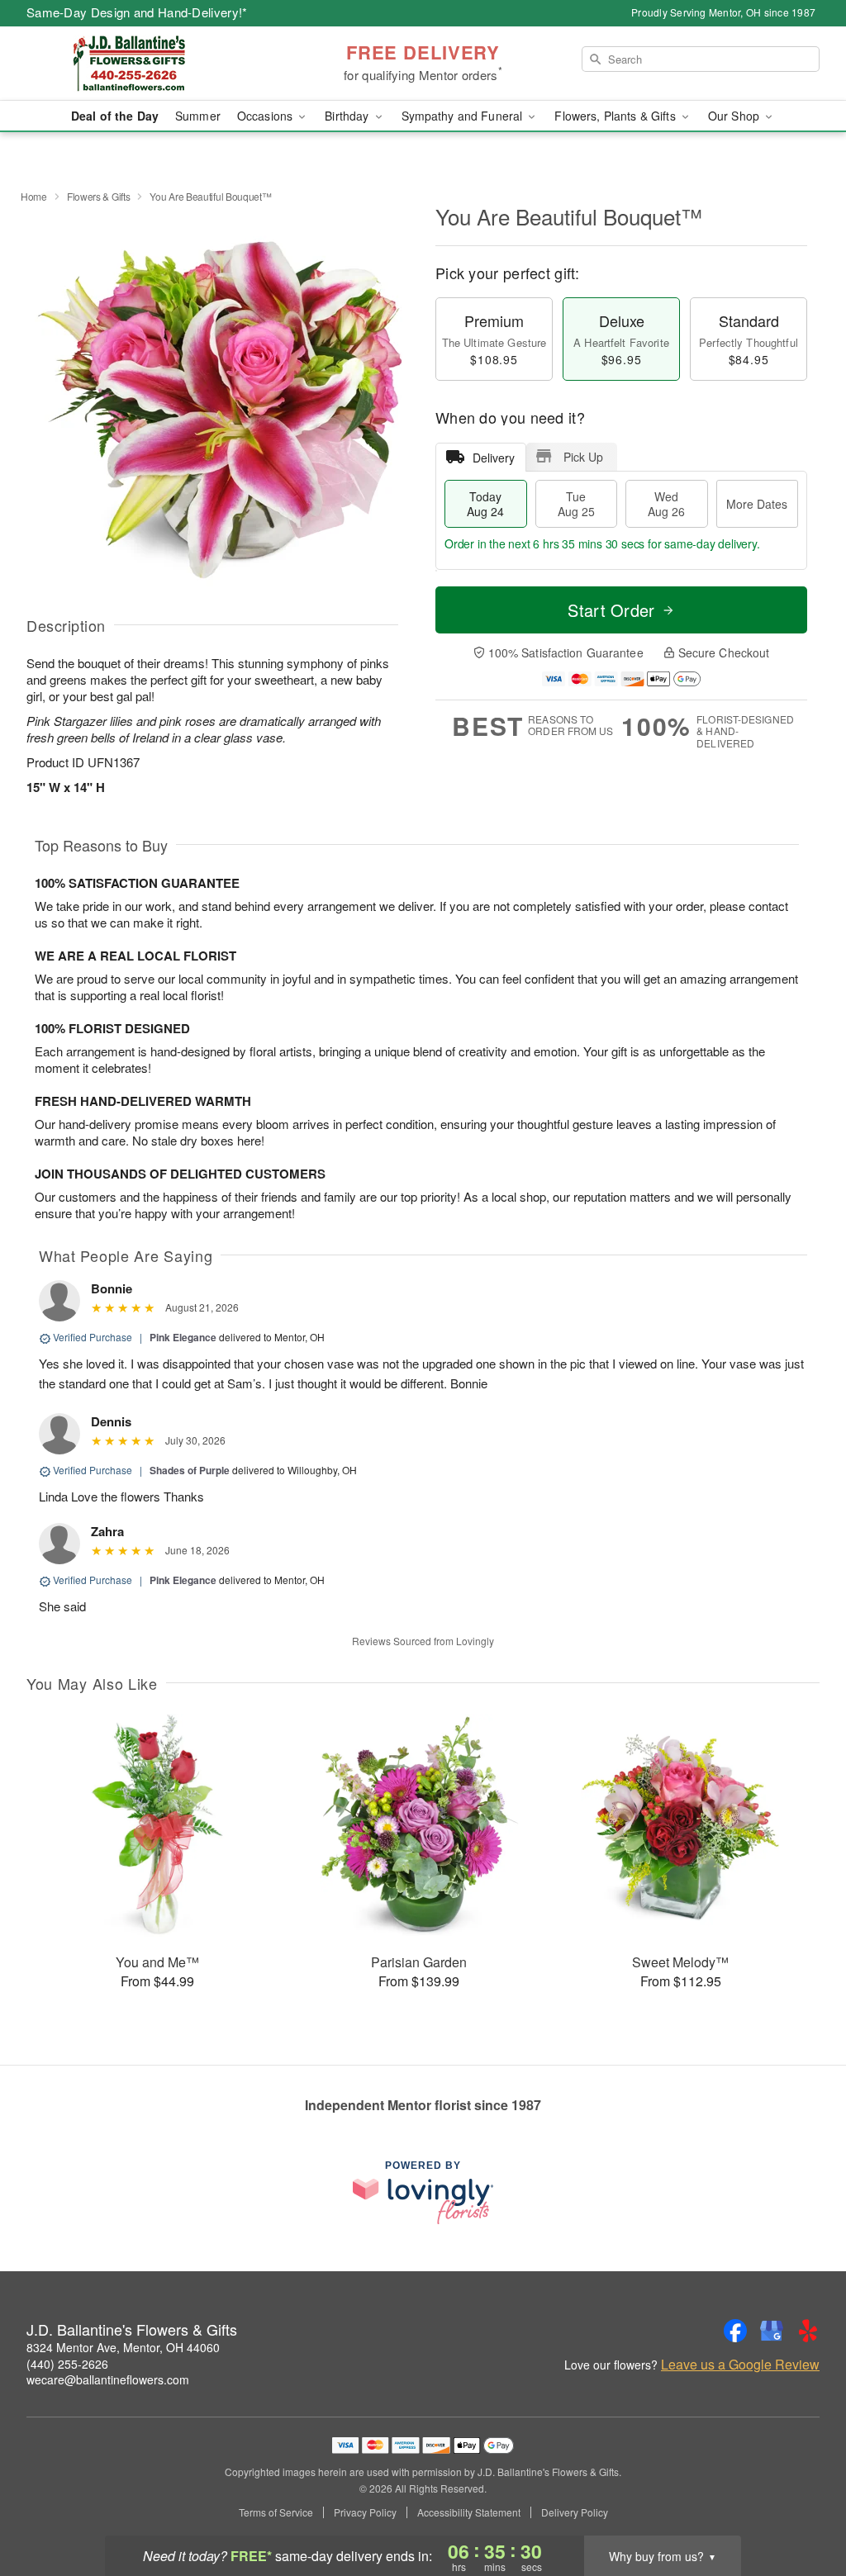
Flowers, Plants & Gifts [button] (616, 116)
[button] (803, 2506)
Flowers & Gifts (99, 196)
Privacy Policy (365, 2512)
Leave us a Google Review (740, 2365)
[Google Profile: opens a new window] (772, 2331)
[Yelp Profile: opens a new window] (808, 2331)
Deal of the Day (115, 116)
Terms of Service (276, 2512)
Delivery (494, 458)
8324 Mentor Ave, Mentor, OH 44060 (123, 2347)
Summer (198, 116)
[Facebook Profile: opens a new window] (735, 2331)
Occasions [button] (266, 116)
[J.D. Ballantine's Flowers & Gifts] (145, 64)
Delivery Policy (575, 2512)
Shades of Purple (190, 1470)
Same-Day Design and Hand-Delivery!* (137, 12)
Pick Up (583, 457)
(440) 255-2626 (67, 2364)
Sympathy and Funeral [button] (464, 116)
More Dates (757, 504)
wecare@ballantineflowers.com (108, 2379)
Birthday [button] (348, 116)
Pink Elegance (183, 1337)
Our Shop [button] (735, 116)
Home (34, 196)
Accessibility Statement (469, 2512)
